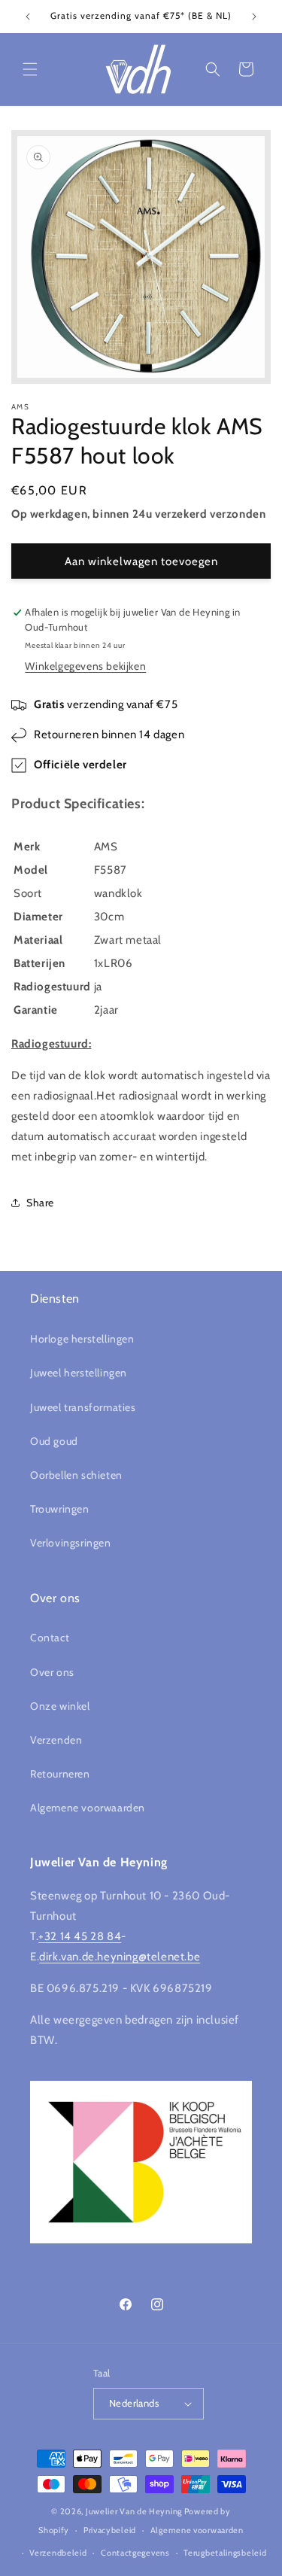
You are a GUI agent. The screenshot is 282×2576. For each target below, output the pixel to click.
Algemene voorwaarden (88, 1808)
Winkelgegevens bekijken (85, 666)
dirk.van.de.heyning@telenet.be (120, 1957)
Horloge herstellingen (82, 1339)
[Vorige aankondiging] (28, 17)
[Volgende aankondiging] (254, 17)
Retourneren (60, 1774)
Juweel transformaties (83, 1407)
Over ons (52, 1672)
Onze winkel (60, 1706)
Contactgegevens (135, 2553)
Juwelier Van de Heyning (134, 2511)
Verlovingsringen (71, 1543)
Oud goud (54, 1441)
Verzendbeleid (58, 2553)
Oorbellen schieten (76, 1475)
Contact (50, 1638)
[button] (30, 69)
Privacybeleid (110, 2530)
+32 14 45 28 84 (80, 1936)
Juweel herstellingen (79, 1373)
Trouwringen (60, 1509)
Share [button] (40, 1203)
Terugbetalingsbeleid (225, 2553)
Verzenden (56, 1740)
